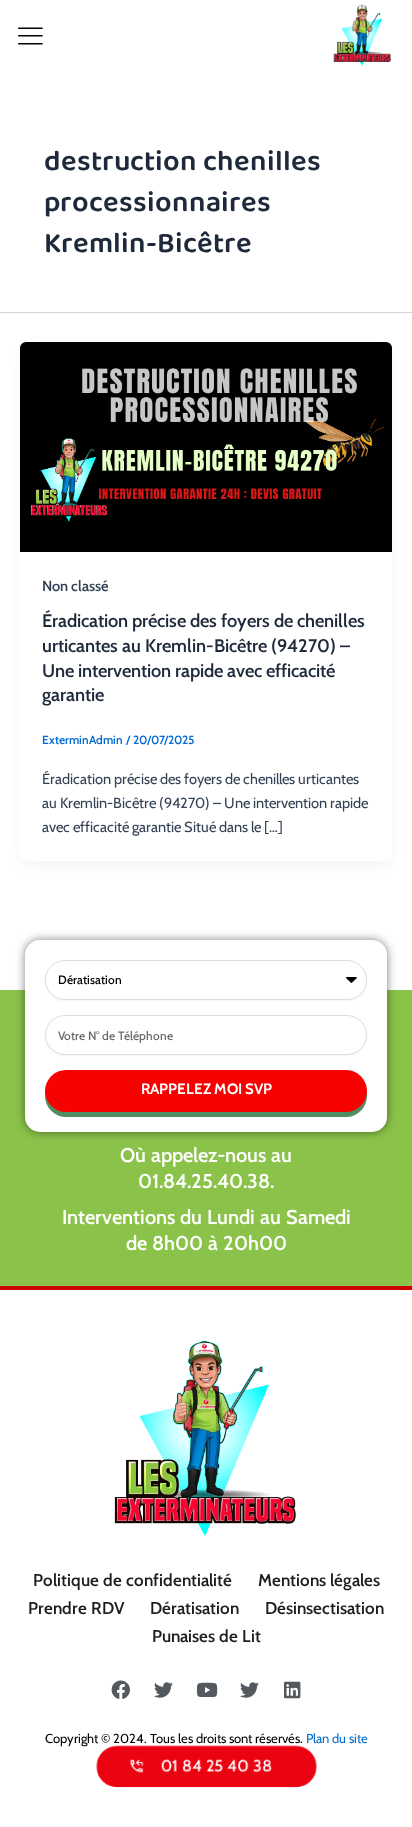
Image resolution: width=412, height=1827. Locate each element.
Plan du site (337, 1738)
